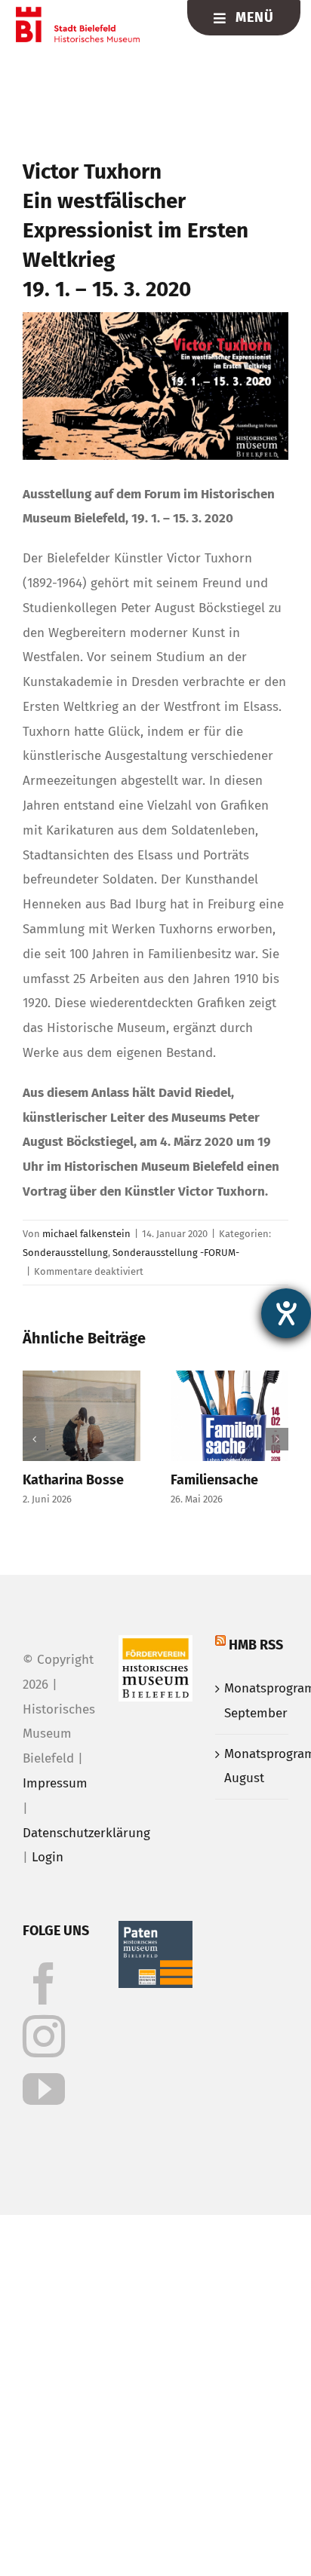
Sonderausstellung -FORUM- (176, 1253)
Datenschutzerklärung (86, 1833)
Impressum (55, 1783)
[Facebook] (44, 1983)
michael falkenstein (86, 1234)
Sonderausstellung (65, 1253)
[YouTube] (44, 2089)
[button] (34, 1439)
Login (48, 1857)
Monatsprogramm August (252, 1766)
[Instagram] (44, 2036)
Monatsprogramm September (252, 1701)
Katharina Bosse (73, 1480)
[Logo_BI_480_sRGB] (77, 13)
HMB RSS (256, 1645)
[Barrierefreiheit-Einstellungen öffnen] (286, 1313)
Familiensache (214, 1480)
